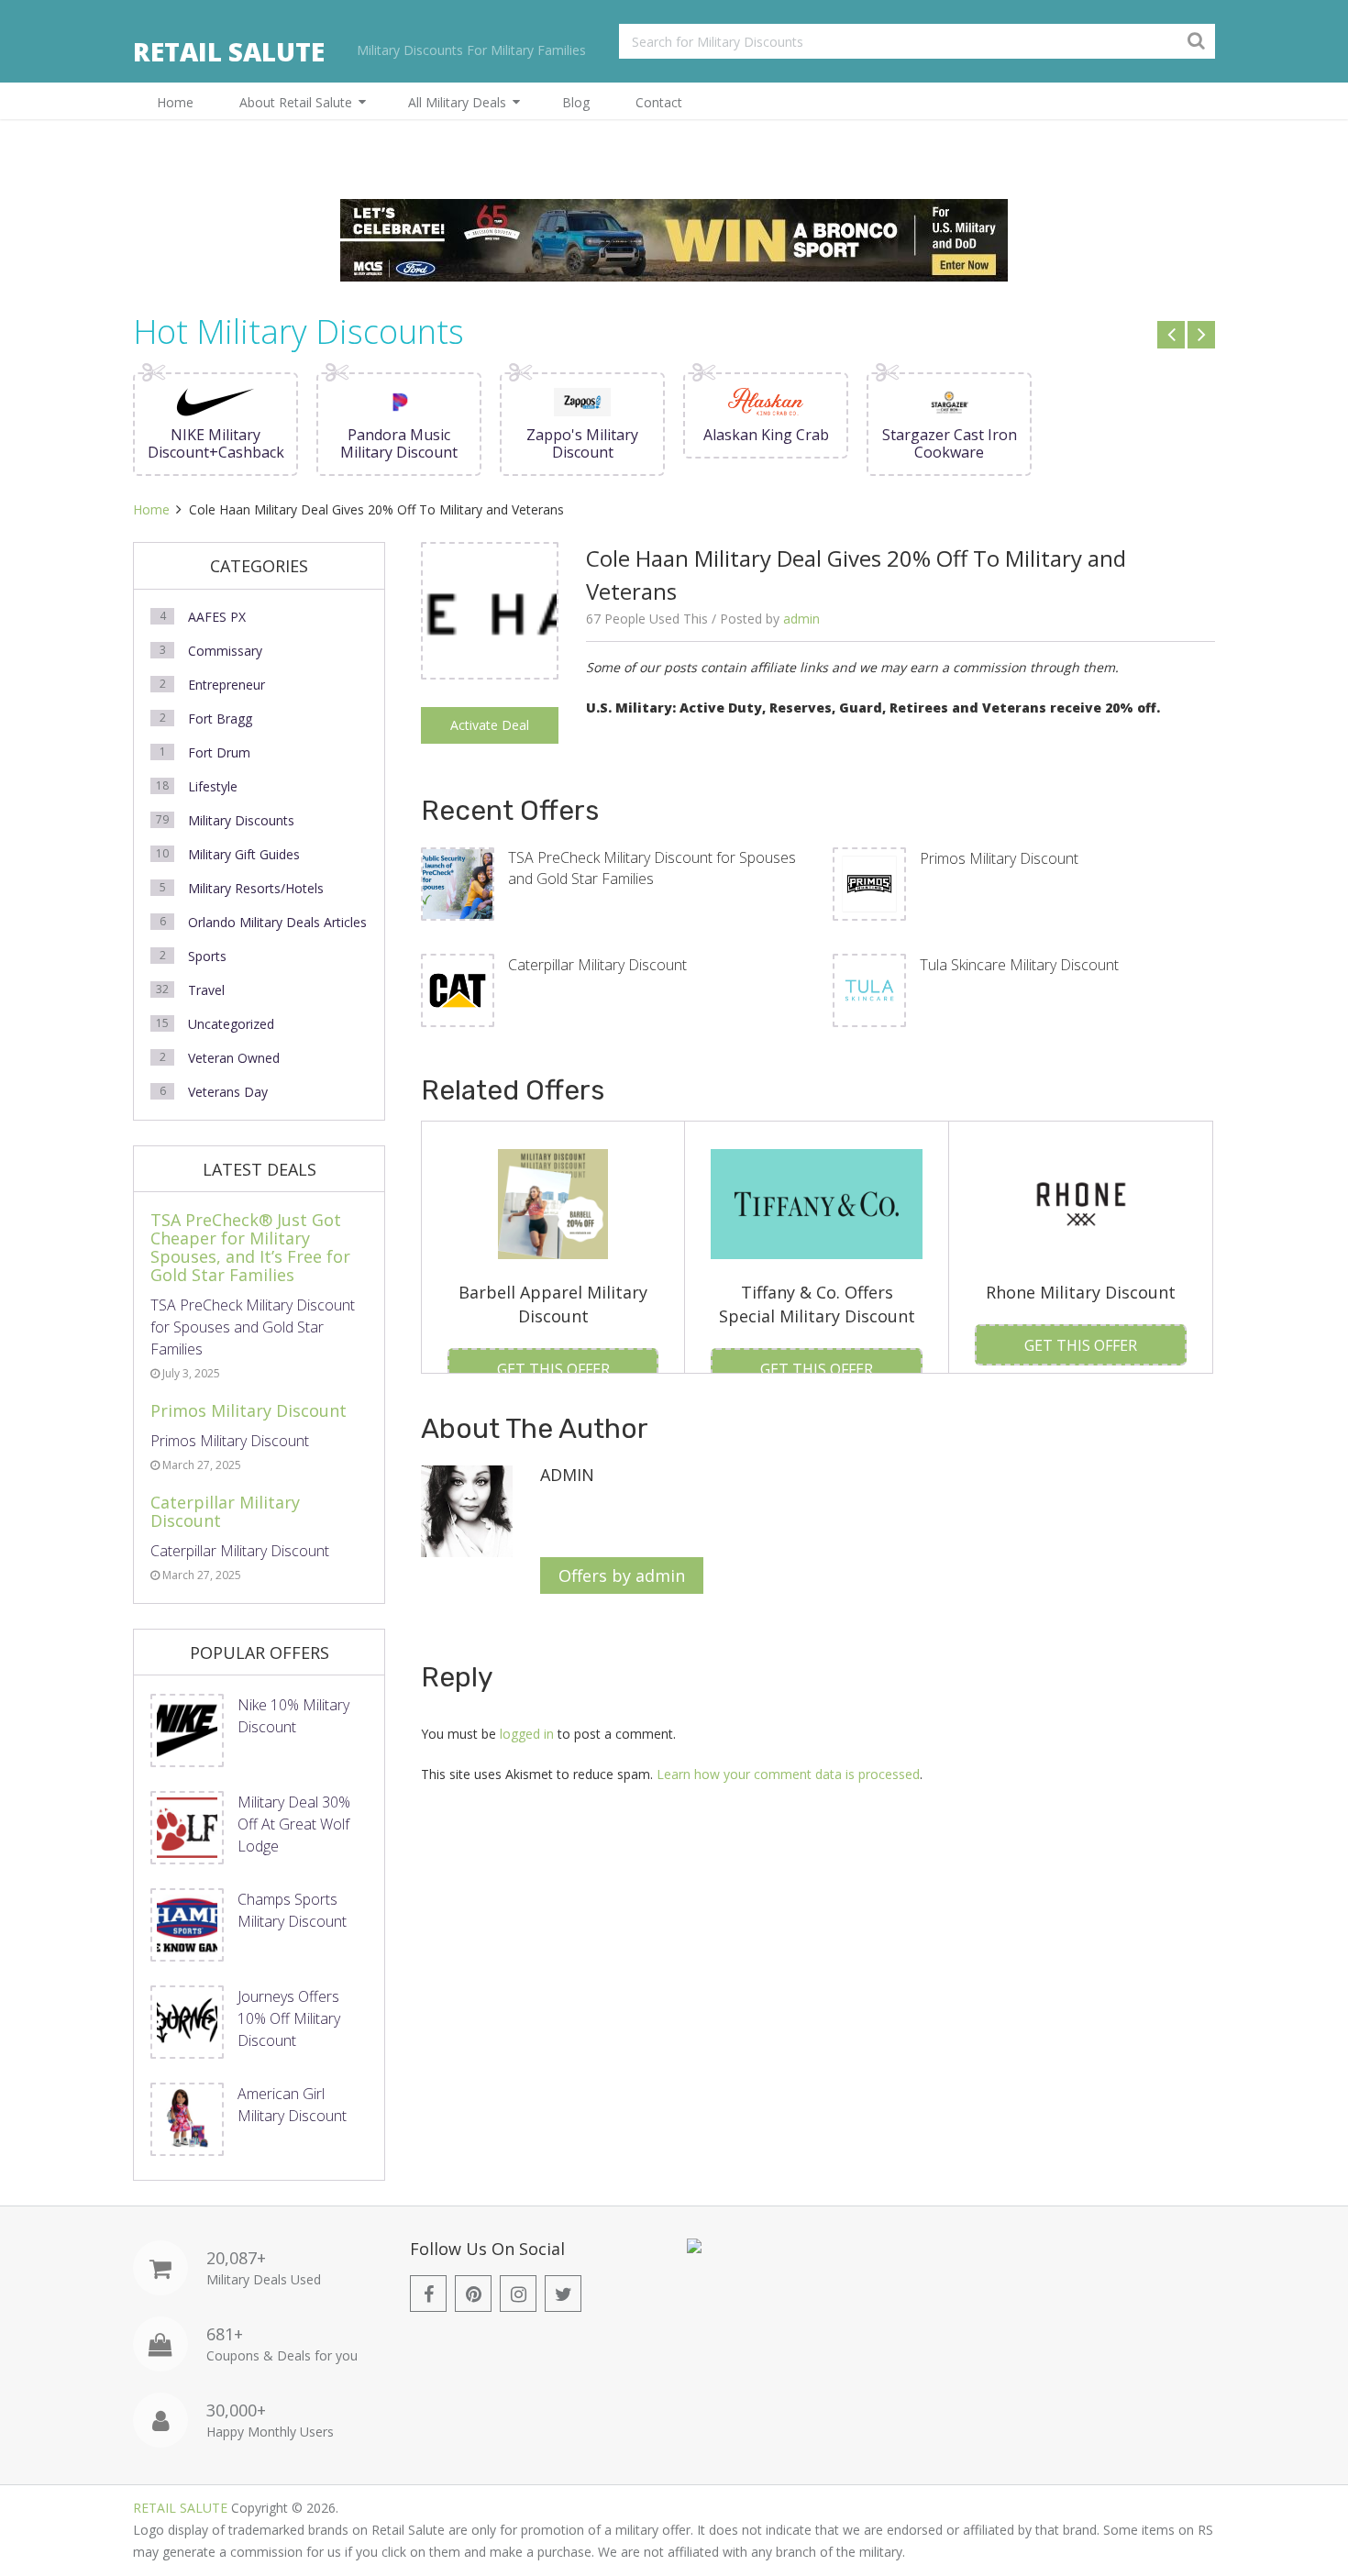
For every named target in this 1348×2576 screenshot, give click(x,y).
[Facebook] (428, 2294)
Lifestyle (213, 786)
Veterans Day (228, 1092)
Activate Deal (490, 725)
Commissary (225, 651)
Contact (659, 102)
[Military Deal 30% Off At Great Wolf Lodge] (187, 1828)
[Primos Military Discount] (869, 884)
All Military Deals (457, 102)
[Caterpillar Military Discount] (458, 990)
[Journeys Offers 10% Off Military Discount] (187, 2022)
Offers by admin (622, 1575)
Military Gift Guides (244, 854)
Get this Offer (553, 1369)
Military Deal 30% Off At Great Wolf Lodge (294, 1824)
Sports (207, 956)
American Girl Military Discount (292, 2105)
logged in (527, 1734)
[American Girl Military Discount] (187, 2119)
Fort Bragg (220, 719)
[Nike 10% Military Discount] (187, 1730)
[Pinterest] (473, 2294)
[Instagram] (518, 2294)
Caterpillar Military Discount (597, 965)
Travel (206, 990)
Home (175, 102)
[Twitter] (563, 2294)
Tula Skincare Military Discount (1019, 965)
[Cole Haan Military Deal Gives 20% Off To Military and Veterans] (490, 673)
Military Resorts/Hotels (256, 888)
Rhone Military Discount (1081, 1292)
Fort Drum (219, 752)
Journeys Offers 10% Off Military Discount (289, 2018)
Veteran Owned (234, 1058)
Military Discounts (241, 820)
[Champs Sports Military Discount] (187, 1925)
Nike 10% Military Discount (293, 1716)
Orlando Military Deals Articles (277, 922)
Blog (576, 102)
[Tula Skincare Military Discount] (869, 990)
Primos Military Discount (999, 858)
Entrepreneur (227, 685)
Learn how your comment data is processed (788, 1774)
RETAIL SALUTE (229, 51)
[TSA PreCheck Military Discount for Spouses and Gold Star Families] (458, 884)
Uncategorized (231, 1024)
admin (801, 619)
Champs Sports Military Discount (292, 1910)
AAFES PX (217, 617)
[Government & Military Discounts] (694, 2248)
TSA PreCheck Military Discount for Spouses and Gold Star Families (652, 868)
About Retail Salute (296, 102)
